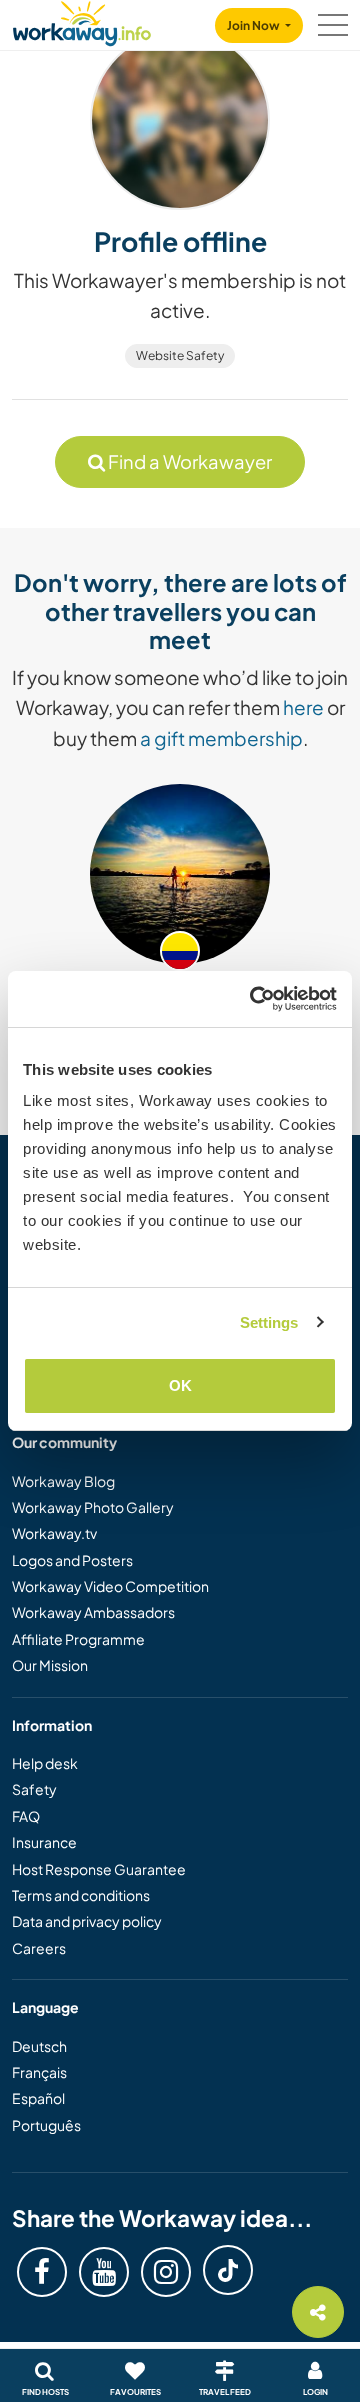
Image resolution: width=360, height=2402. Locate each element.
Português (46, 2125)
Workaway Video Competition (110, 1586)
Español (38, 2098)
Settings (269, 1322)
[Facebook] (42, 2272)
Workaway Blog (63, 1481)
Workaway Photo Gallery (93, 1507)
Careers (39, 1948)
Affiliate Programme (78, 1639)
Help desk (45, 1763)
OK (180, 1385)
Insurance (44, 1842)
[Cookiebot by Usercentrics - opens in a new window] (254, 999)
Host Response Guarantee (99, 1869)
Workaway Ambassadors (93, 1612)
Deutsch (39, 2046)
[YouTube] (104, 2272)
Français (39, 2072)
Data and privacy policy (87, 1921)
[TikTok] (228, 2270)
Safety (34, 1789)
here (303, 707)
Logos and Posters (72, 1560)
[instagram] (166, 2272)
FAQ (26, 1816)
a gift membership (221, 738)
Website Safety (180, 355)
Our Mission (50, 1665)
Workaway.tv (54, 1533)
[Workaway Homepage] (82, 20)
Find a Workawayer (188, 461)
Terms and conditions (81, 1895)
